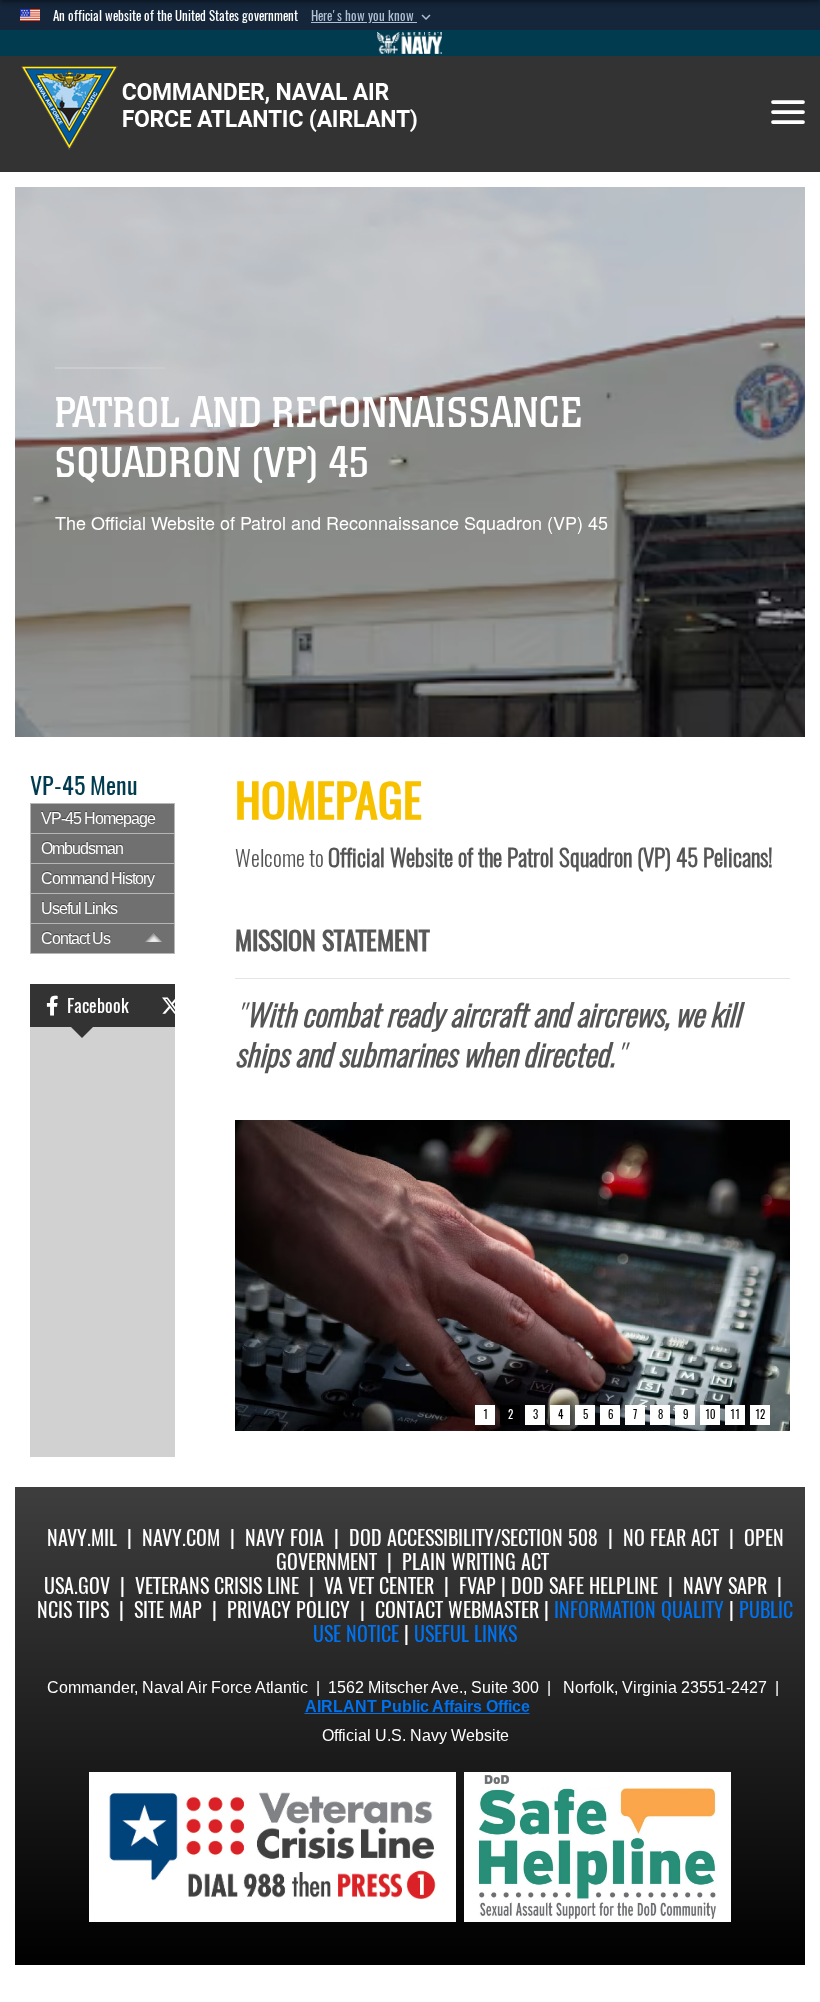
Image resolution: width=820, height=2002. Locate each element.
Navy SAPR (725, 1585)
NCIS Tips (73, 1609)
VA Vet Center (379, 1585)
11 (735, 1414)
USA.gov (77, 1585)
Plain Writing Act (475, 1561)
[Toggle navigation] (788, 112)
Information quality (639, 1609)
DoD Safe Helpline (584, 1585)
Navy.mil (82, 1537)
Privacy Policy (288, 1609)
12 (760, 1414)
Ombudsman (82, 848)
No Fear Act (671, 1537)
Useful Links (79, 908)
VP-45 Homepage (98, 818)
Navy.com (181, 1537)
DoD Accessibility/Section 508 (473, 1537)
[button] (373, 16)
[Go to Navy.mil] (410, 43)
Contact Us (75, 938)
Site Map (168, 1609)
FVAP (477, 1585)
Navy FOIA (284, 1537)
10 (710, 1414)
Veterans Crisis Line (217, 1585)
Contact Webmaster (457, 1609)
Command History (97, 878)
